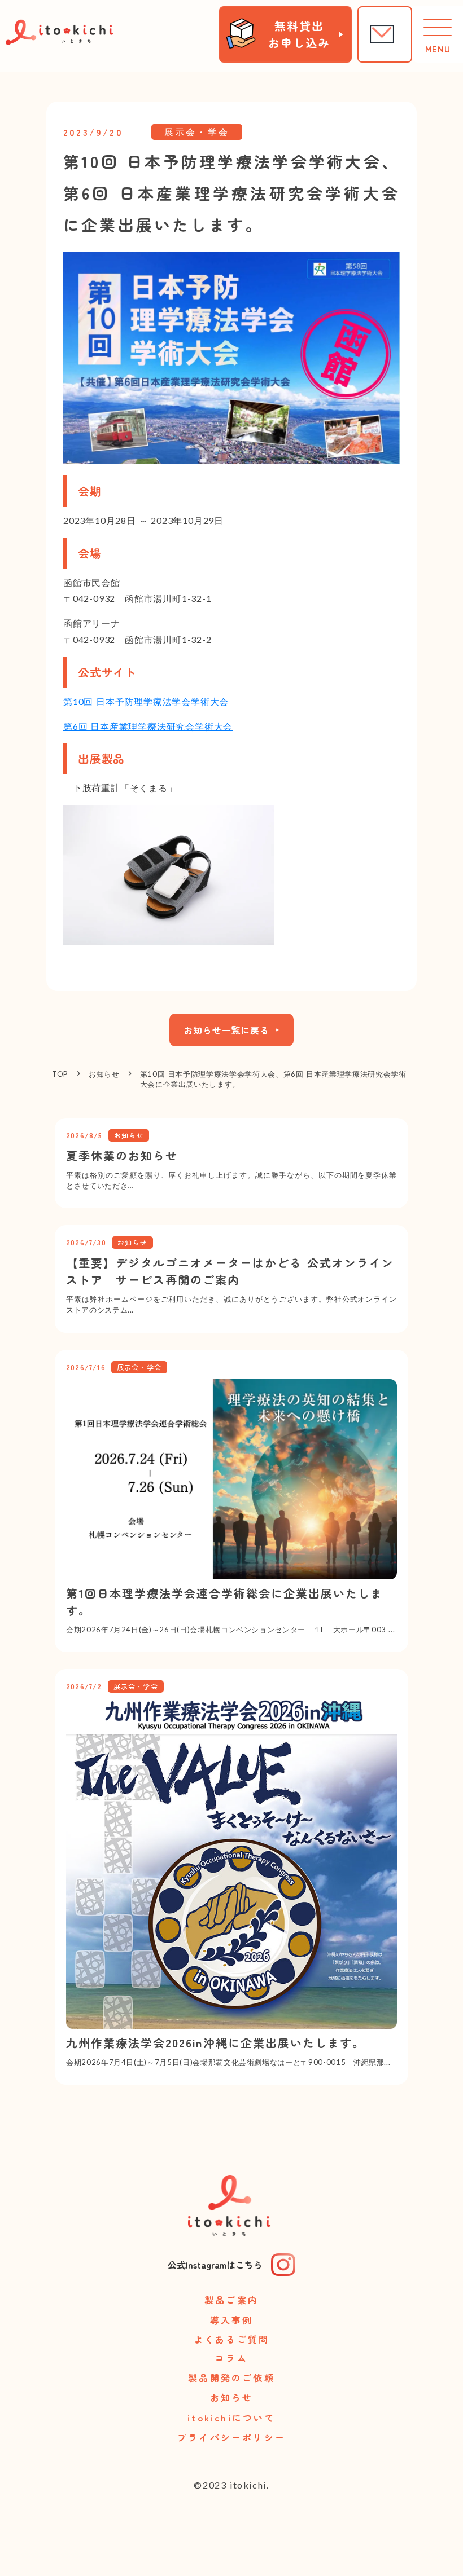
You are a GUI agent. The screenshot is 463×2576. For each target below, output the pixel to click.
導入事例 (232, 2320)
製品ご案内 (231, 2300)
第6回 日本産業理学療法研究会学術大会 (148, 726)
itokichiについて (231, 2418)
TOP (60, 1074)
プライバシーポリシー (231, 2437)
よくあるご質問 (231, 2340)
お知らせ (104, 1074)
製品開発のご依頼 (231, 2377)
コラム (231, 2359)
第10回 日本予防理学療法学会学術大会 (146, 701)
